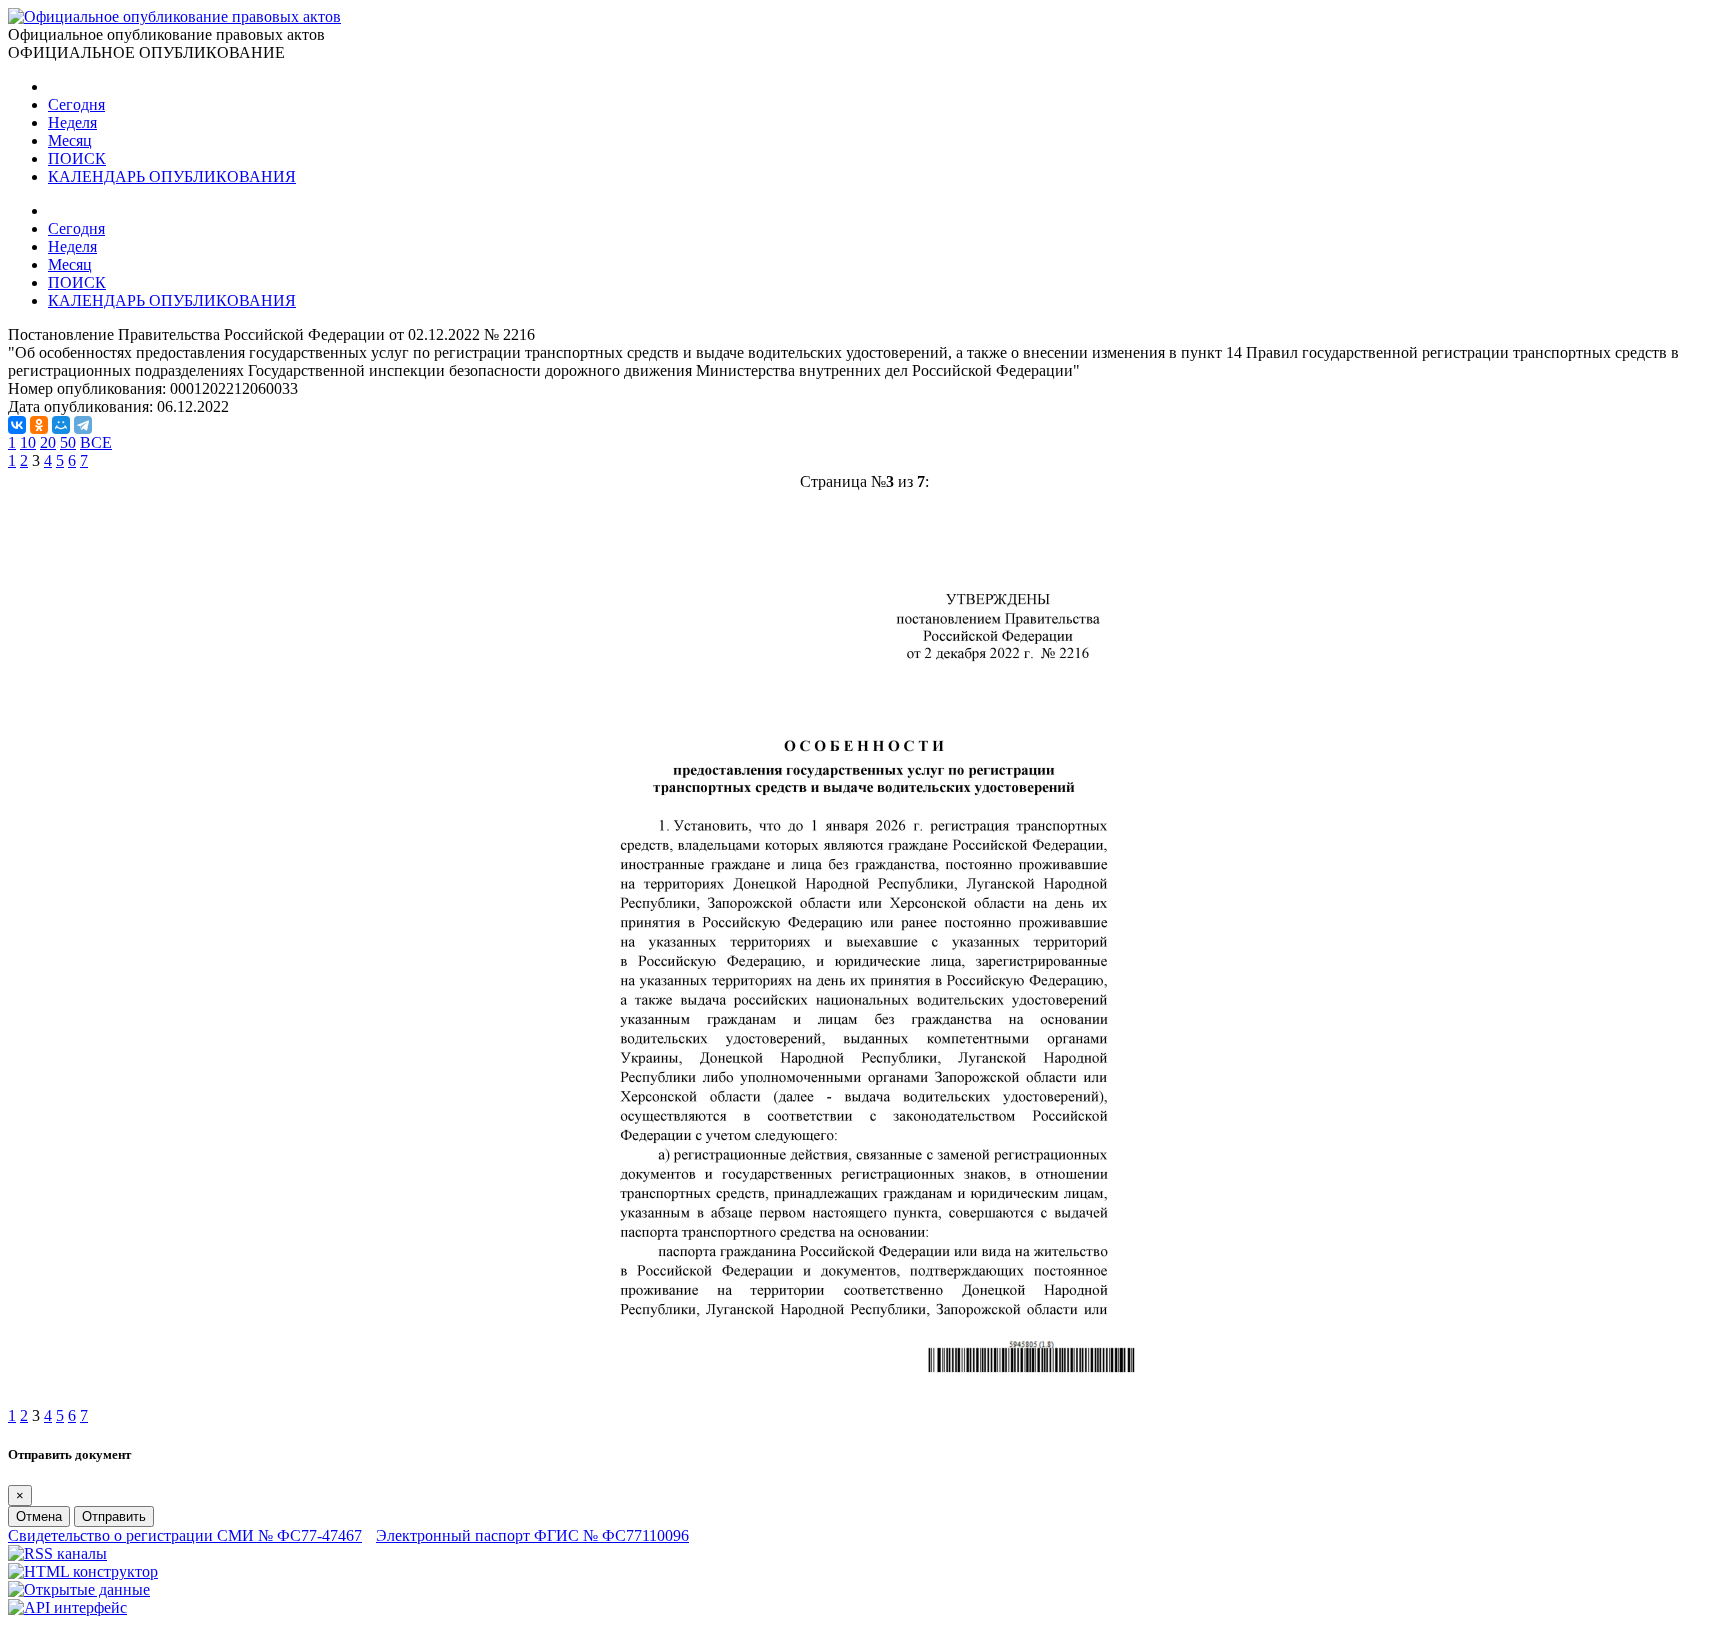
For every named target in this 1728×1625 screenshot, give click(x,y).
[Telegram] (83, 425)
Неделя (72, 122)
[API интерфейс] (67, 1607)
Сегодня (76, 104)
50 (68, 442)
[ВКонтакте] (17, 425)
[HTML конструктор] (83, 1571)
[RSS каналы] (57, 1553)
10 (28, 442)
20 (48, 442)
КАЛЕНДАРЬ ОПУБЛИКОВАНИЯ (172, 176)
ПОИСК (77, 158)
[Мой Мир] (61, 425)
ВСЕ (96, 442)
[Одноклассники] (39, 425)
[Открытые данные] (79, 1589)
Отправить (114, 1516)
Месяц (70, 140)
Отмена (39, 1516)
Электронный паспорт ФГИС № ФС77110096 (532, 1535)
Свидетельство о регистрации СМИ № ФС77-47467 (185, 1535)
